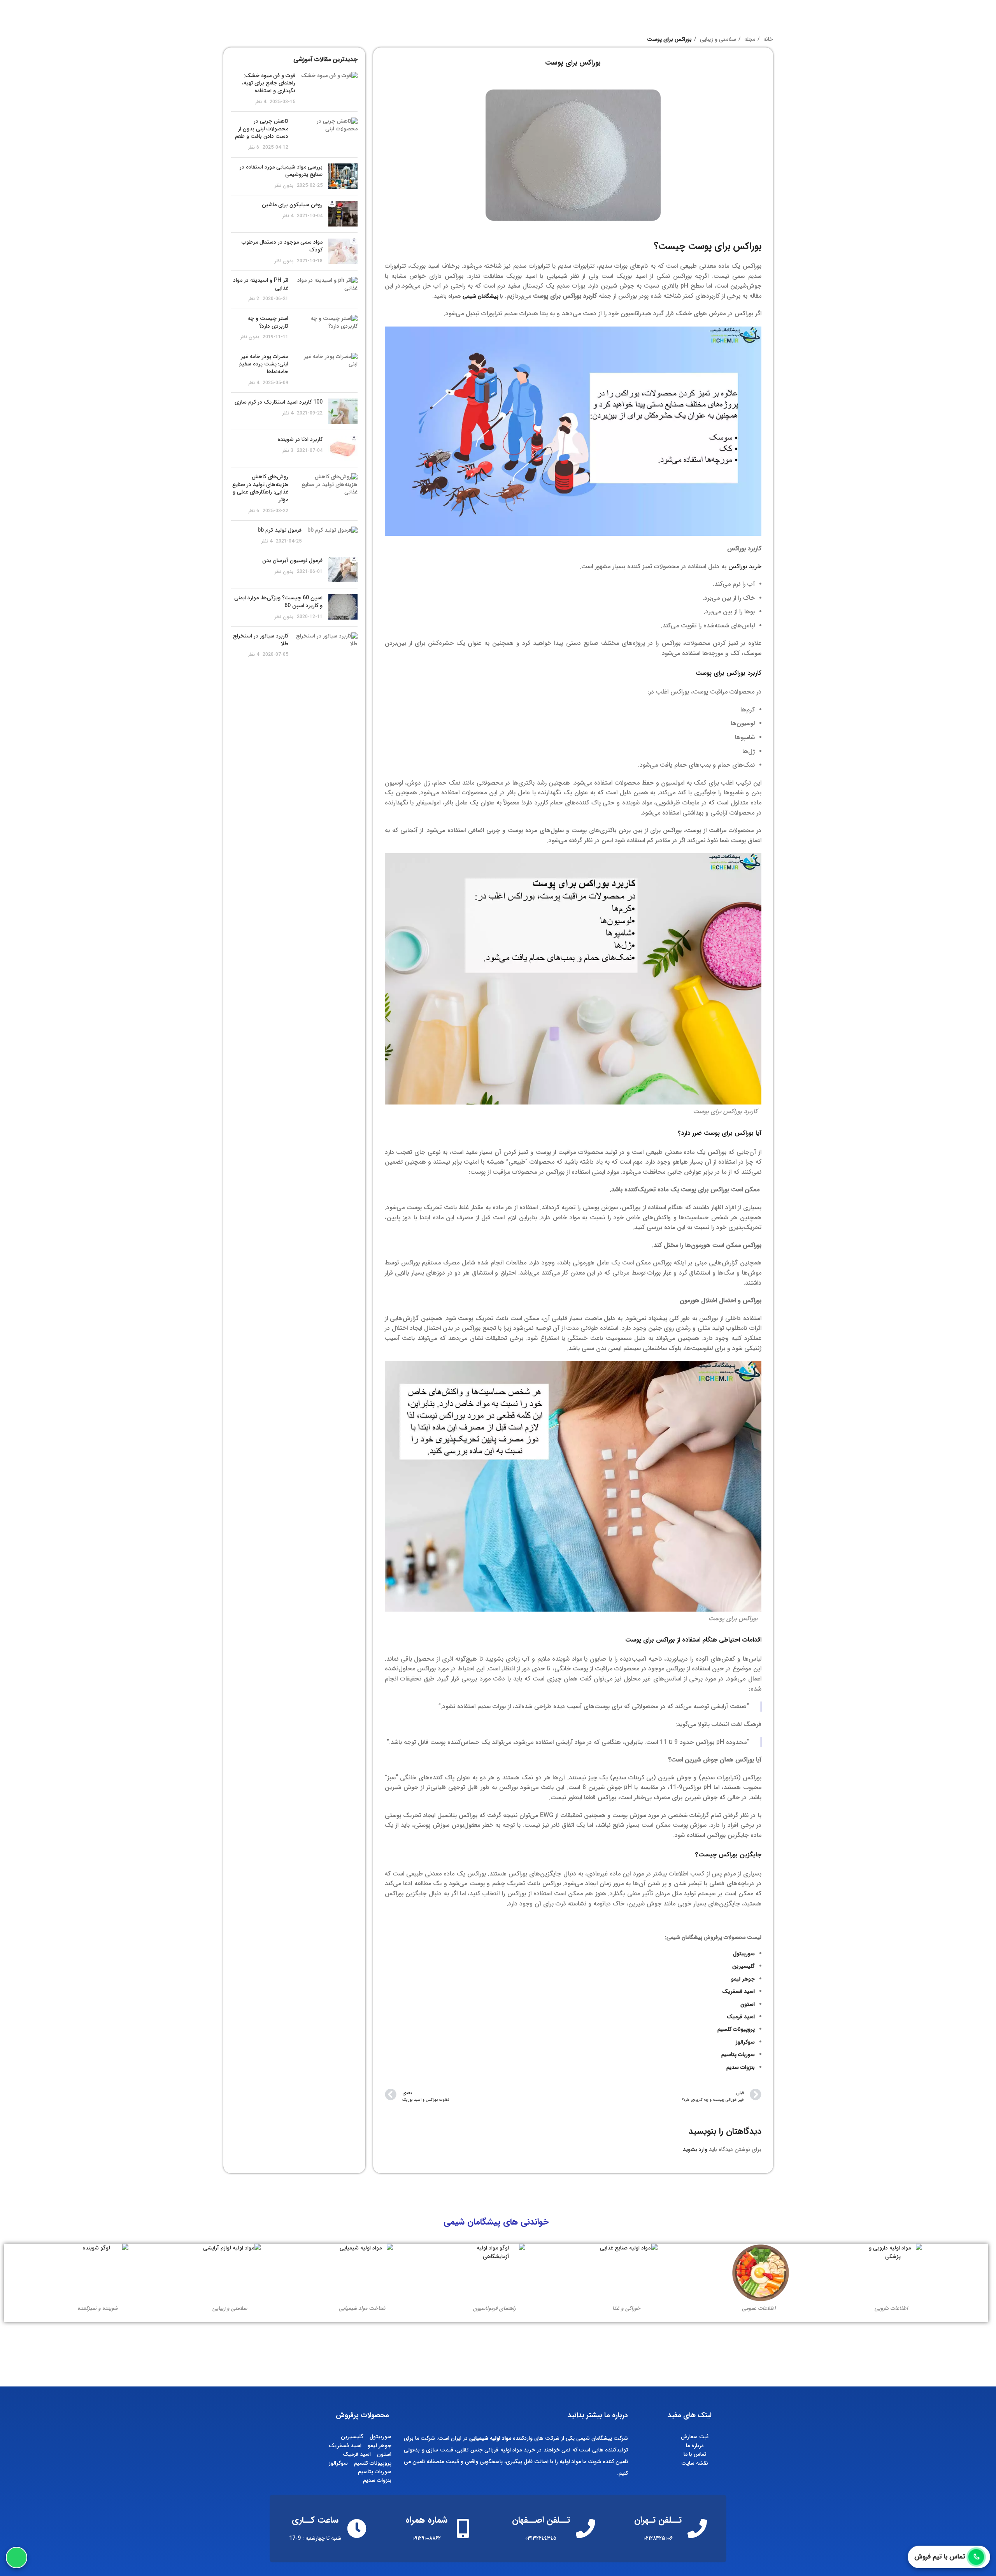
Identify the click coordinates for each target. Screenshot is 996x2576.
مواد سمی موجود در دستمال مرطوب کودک (282, 246)
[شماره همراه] (463, 2529)
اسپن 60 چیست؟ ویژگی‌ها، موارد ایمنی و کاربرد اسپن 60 (278, 602)
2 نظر (254, 299)
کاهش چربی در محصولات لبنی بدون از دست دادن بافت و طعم (262, 129)
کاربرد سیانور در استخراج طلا (261, 640)
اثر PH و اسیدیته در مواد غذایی (261, 284)
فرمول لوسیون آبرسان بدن (292, 560)
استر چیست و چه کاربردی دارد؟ (268, 322)
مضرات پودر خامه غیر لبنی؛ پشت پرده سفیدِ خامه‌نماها (264, 364)
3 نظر (288, 451)
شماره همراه (426, 2520)
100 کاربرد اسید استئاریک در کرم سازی (279, 402)
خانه (767, 39)
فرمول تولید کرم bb (280, 530)
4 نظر (261, 102)
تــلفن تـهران (658, 2520)
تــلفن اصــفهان (541, 2520)
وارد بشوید (695, 2149)
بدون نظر (284, 186)
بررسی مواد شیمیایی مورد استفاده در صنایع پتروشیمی (281, 171)
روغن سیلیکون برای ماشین (292, 205)
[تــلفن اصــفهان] (586, 2529)
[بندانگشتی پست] (329, 89)
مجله (749, 39)
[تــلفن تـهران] (697, 2529)
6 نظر (254, 148)
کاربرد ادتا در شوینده (300, 439)
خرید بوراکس (745, 566)
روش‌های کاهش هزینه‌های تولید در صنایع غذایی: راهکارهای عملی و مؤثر (260, 488)
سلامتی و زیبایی (717, 39)
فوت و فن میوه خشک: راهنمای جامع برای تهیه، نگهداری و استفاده (269, 83)
